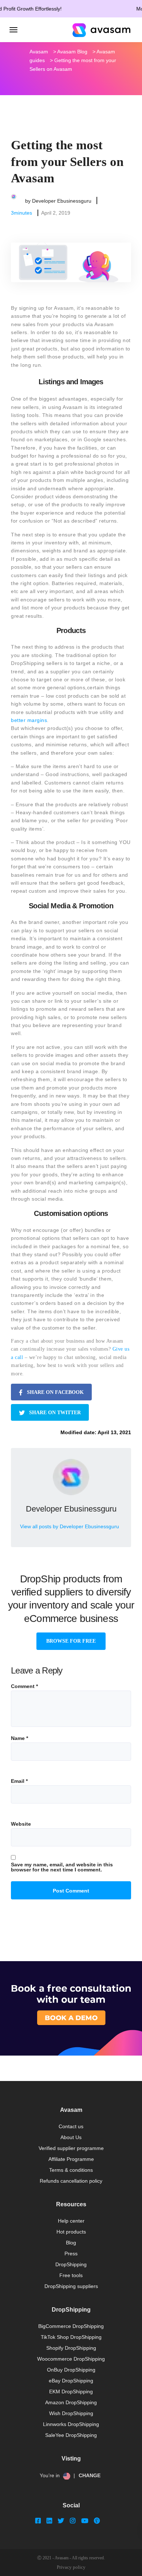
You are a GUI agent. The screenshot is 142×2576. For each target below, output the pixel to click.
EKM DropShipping (71, 2392)
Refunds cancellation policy (71, 2181)
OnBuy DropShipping (71, 2370)
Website (21, 1824)
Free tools (71, 2275)
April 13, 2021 (114, 1432)
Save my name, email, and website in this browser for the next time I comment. (62, 1867)
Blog (71, 2243)
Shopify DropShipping (71, 2348)
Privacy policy (71, 2567)
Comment (24, 1686)
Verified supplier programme (71, 2148)
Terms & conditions (71, 2170)
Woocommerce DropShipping (71, 2359)
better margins (29, 720)
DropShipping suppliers (71, 2286)
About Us (71, 2137)
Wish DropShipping (71, 2413)
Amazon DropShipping (71, 2402)
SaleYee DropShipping (71, 2435)
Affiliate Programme (71, 2159)
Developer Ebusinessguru (62, 200)
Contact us (71, 2126)
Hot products (71, 2232)
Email (19, 1781)
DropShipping (71, 2264)
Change (90, 2475)
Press (71, 2254)
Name (19, 1738)
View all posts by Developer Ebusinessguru (70, 1526)
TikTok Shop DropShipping (71, 2337)
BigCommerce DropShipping (71, 2326)
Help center (71, 2221)
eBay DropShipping (71, 2381)
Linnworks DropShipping (71, 2424)
